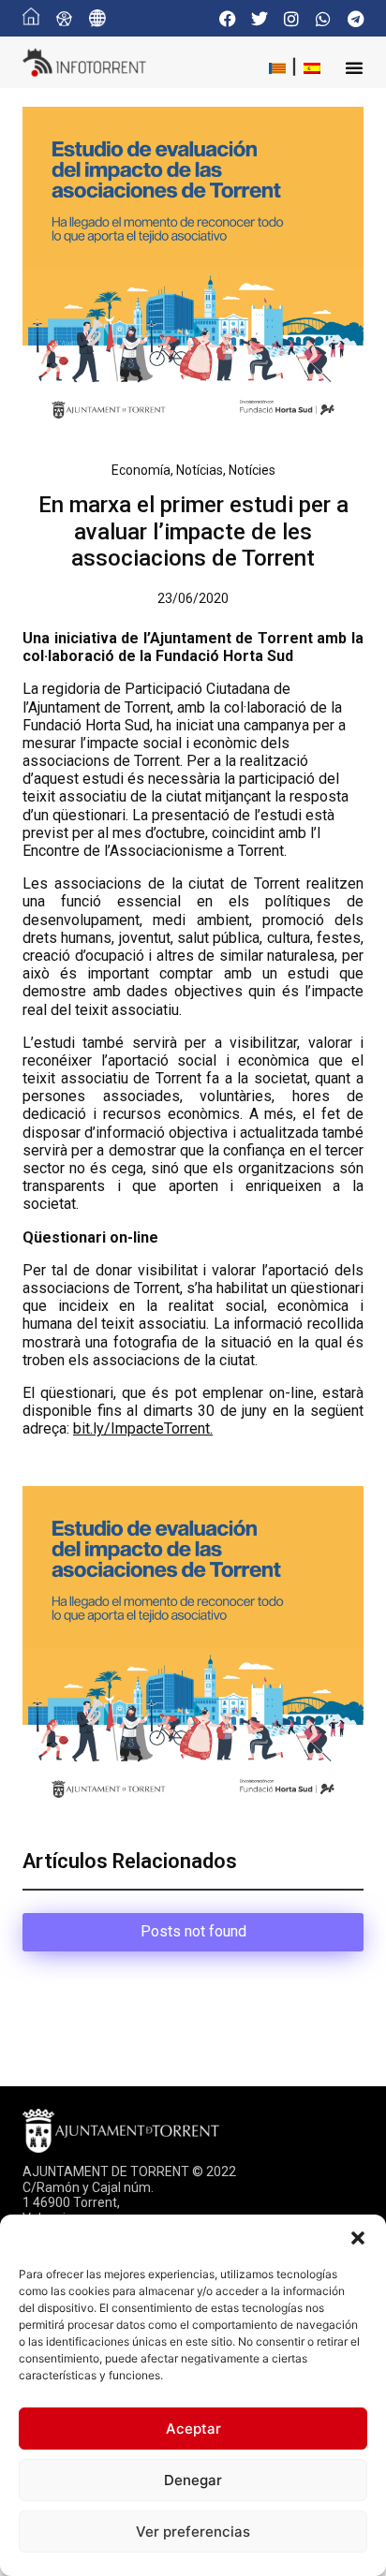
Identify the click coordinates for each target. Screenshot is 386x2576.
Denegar (193, 2480)
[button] (358, 2238)
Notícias (200, 470)
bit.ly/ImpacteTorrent (141, 1428)
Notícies (252, 470)
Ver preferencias (193, 2532)
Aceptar (193, 2429)
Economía (141, 470)
